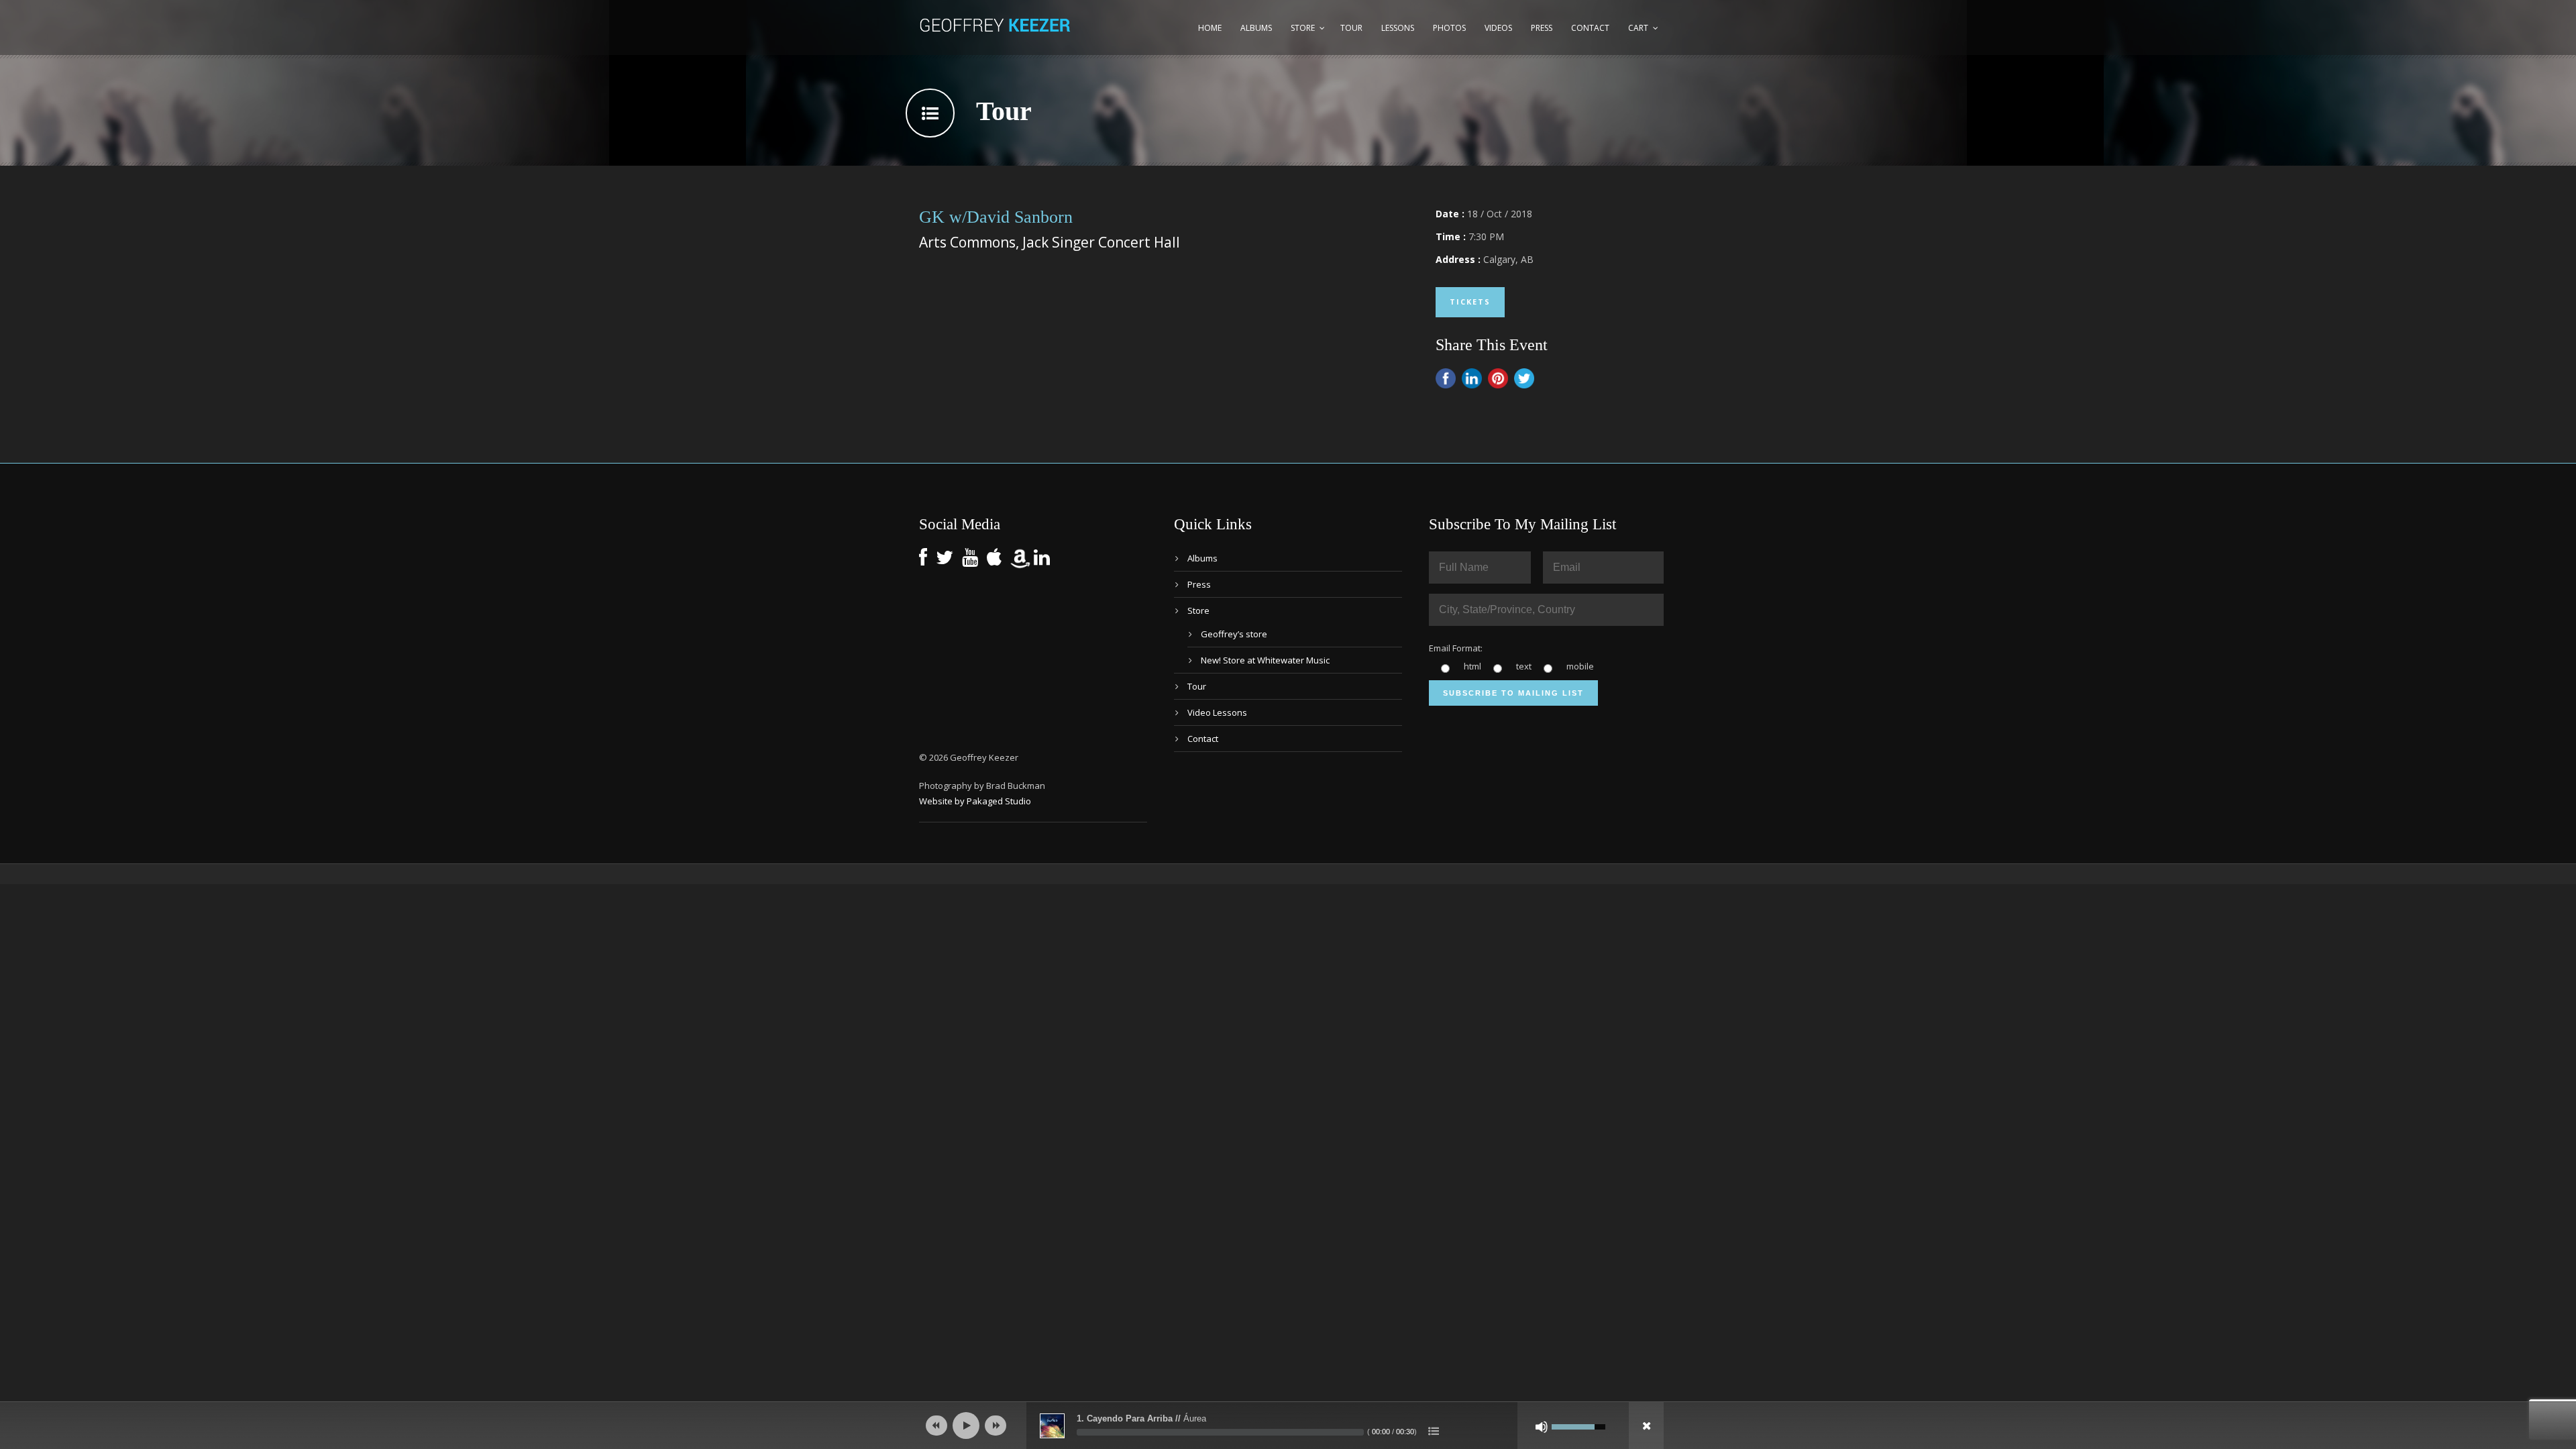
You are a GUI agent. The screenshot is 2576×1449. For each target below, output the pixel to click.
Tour (1351, 28)
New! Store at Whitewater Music (1265, 660)
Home (1210, 28)
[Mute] (1542, 1427)
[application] (1288, 1426)
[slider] (1220, 1432)
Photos (1449, 28)
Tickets (1470, 302)
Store (1303, 28)
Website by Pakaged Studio (975, 801)
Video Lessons (1217, 712)
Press (1542, 28)
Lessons (1398, 28)
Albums (1256, 28)
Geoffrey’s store (1234, 634)
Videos (1498, 28)
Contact (1590, 28)
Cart (1638, 28)
